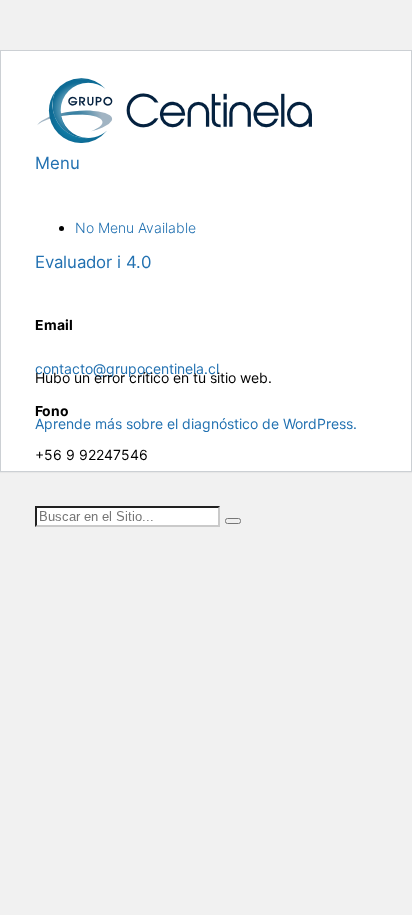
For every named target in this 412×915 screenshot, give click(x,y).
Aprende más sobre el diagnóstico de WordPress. (196, 423)
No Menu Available (135, 227)
